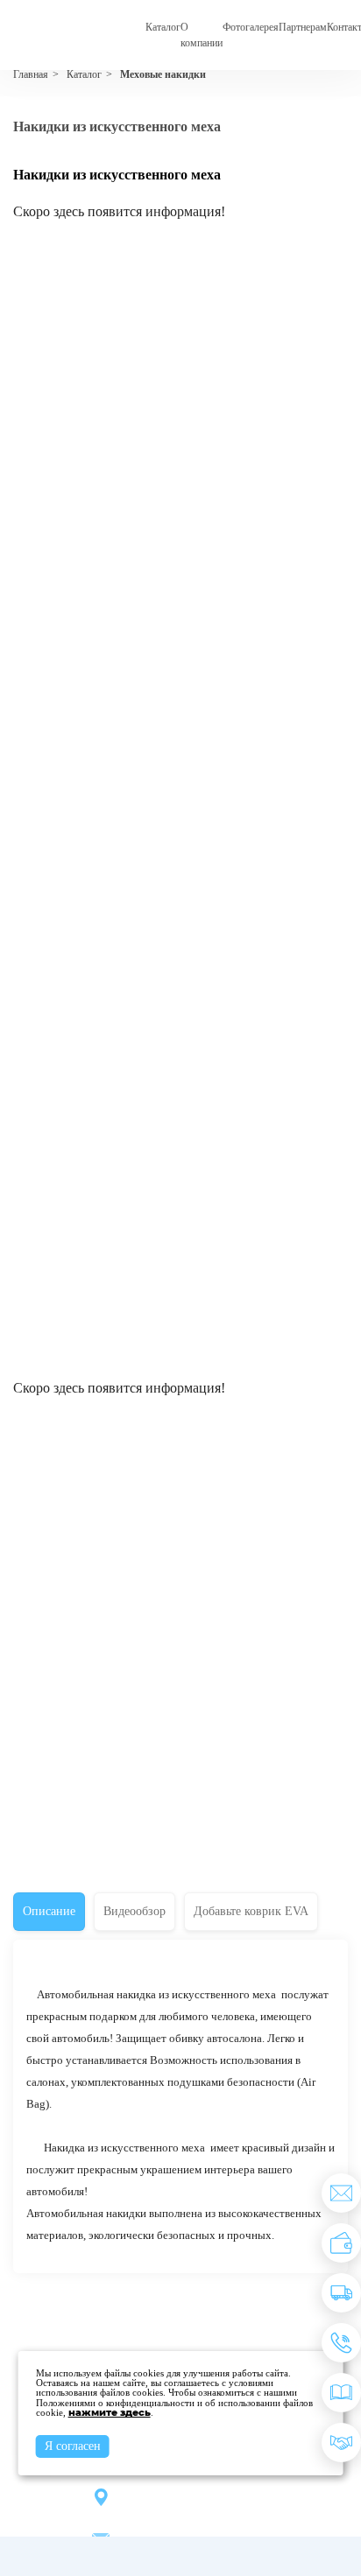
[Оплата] (341, 2243)
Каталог (163, 27)
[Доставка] (341, 2293)
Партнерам (303, 27)
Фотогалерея (251, 27)
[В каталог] (341, 2393)
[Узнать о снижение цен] (341, 2193)
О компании (202, 35)
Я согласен (73, 2446)
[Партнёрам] (341, 2443)
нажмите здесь (110, 2412)
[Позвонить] (341, 2343)
